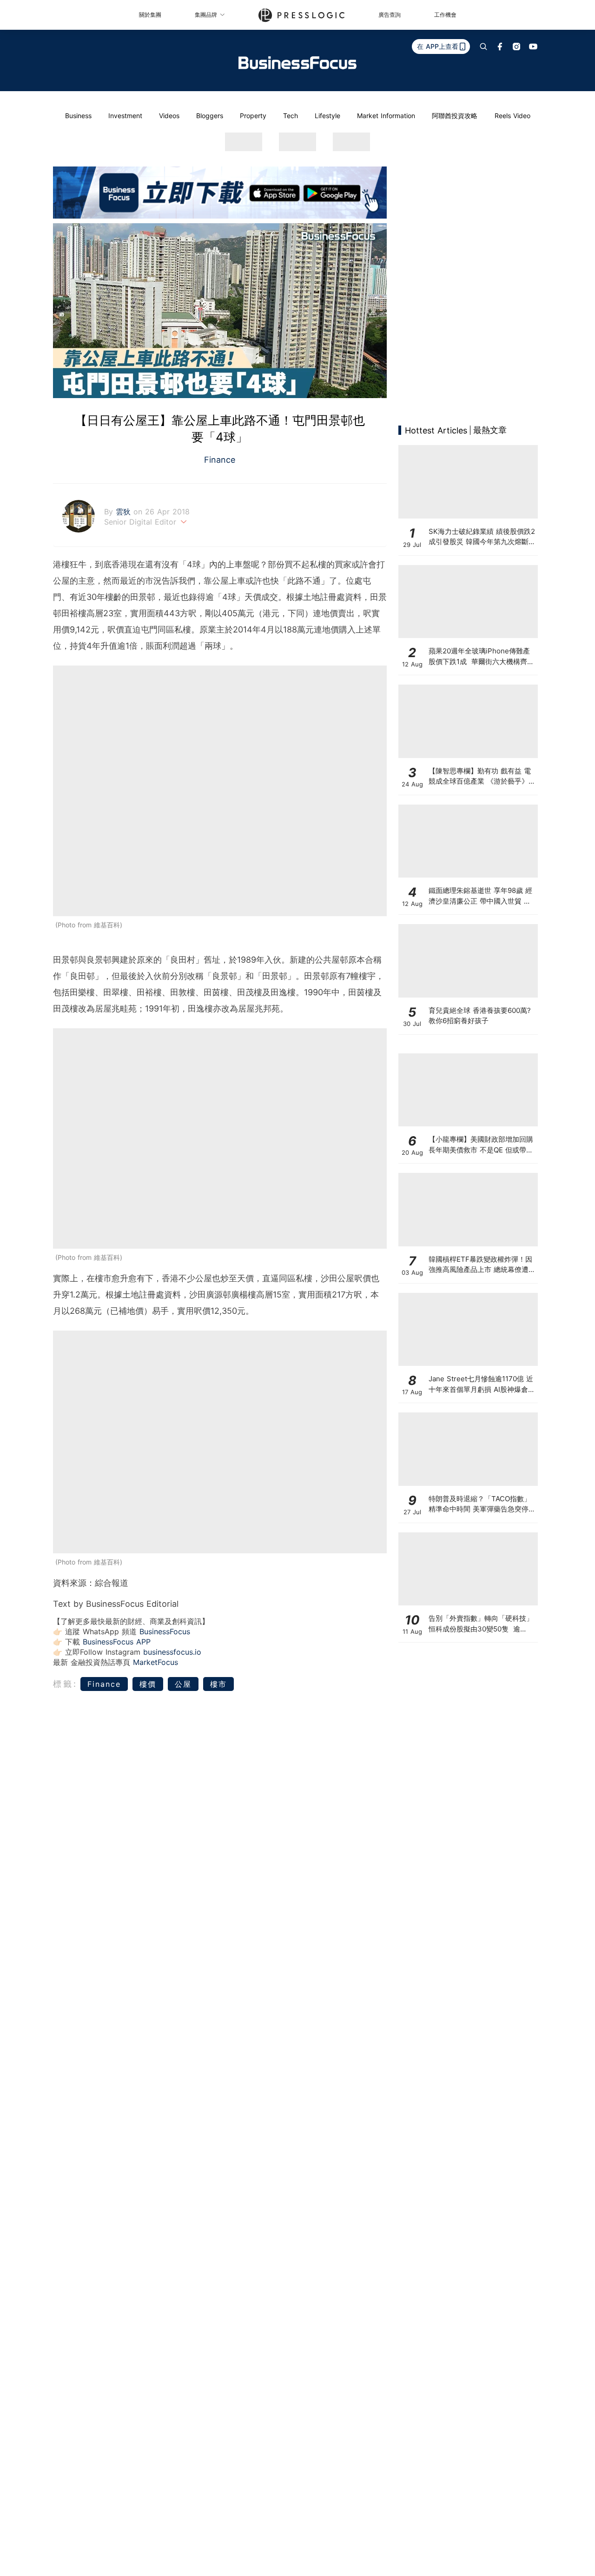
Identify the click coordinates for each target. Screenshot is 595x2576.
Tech (291, 116)
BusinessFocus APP (117, 1642)
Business (78, 116)
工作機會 (445, 15)
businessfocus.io (172, 1652)
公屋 (183, 1684)
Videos (169, 116)
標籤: (65, 1684)
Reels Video (512, 116)
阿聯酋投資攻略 (455, 116)
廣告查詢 (390, 15)
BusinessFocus (165, 1631)
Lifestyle (327, 116)
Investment (125, 116)
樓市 (218, 1684)
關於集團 (150, 15)
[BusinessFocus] (297, 63)
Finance (220, 460)
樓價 (148, 1684)
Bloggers (210, 116)
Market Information (386, 116)
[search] (483, 47)
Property (253, 116)
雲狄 (125, 512)
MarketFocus (155, 1662)
